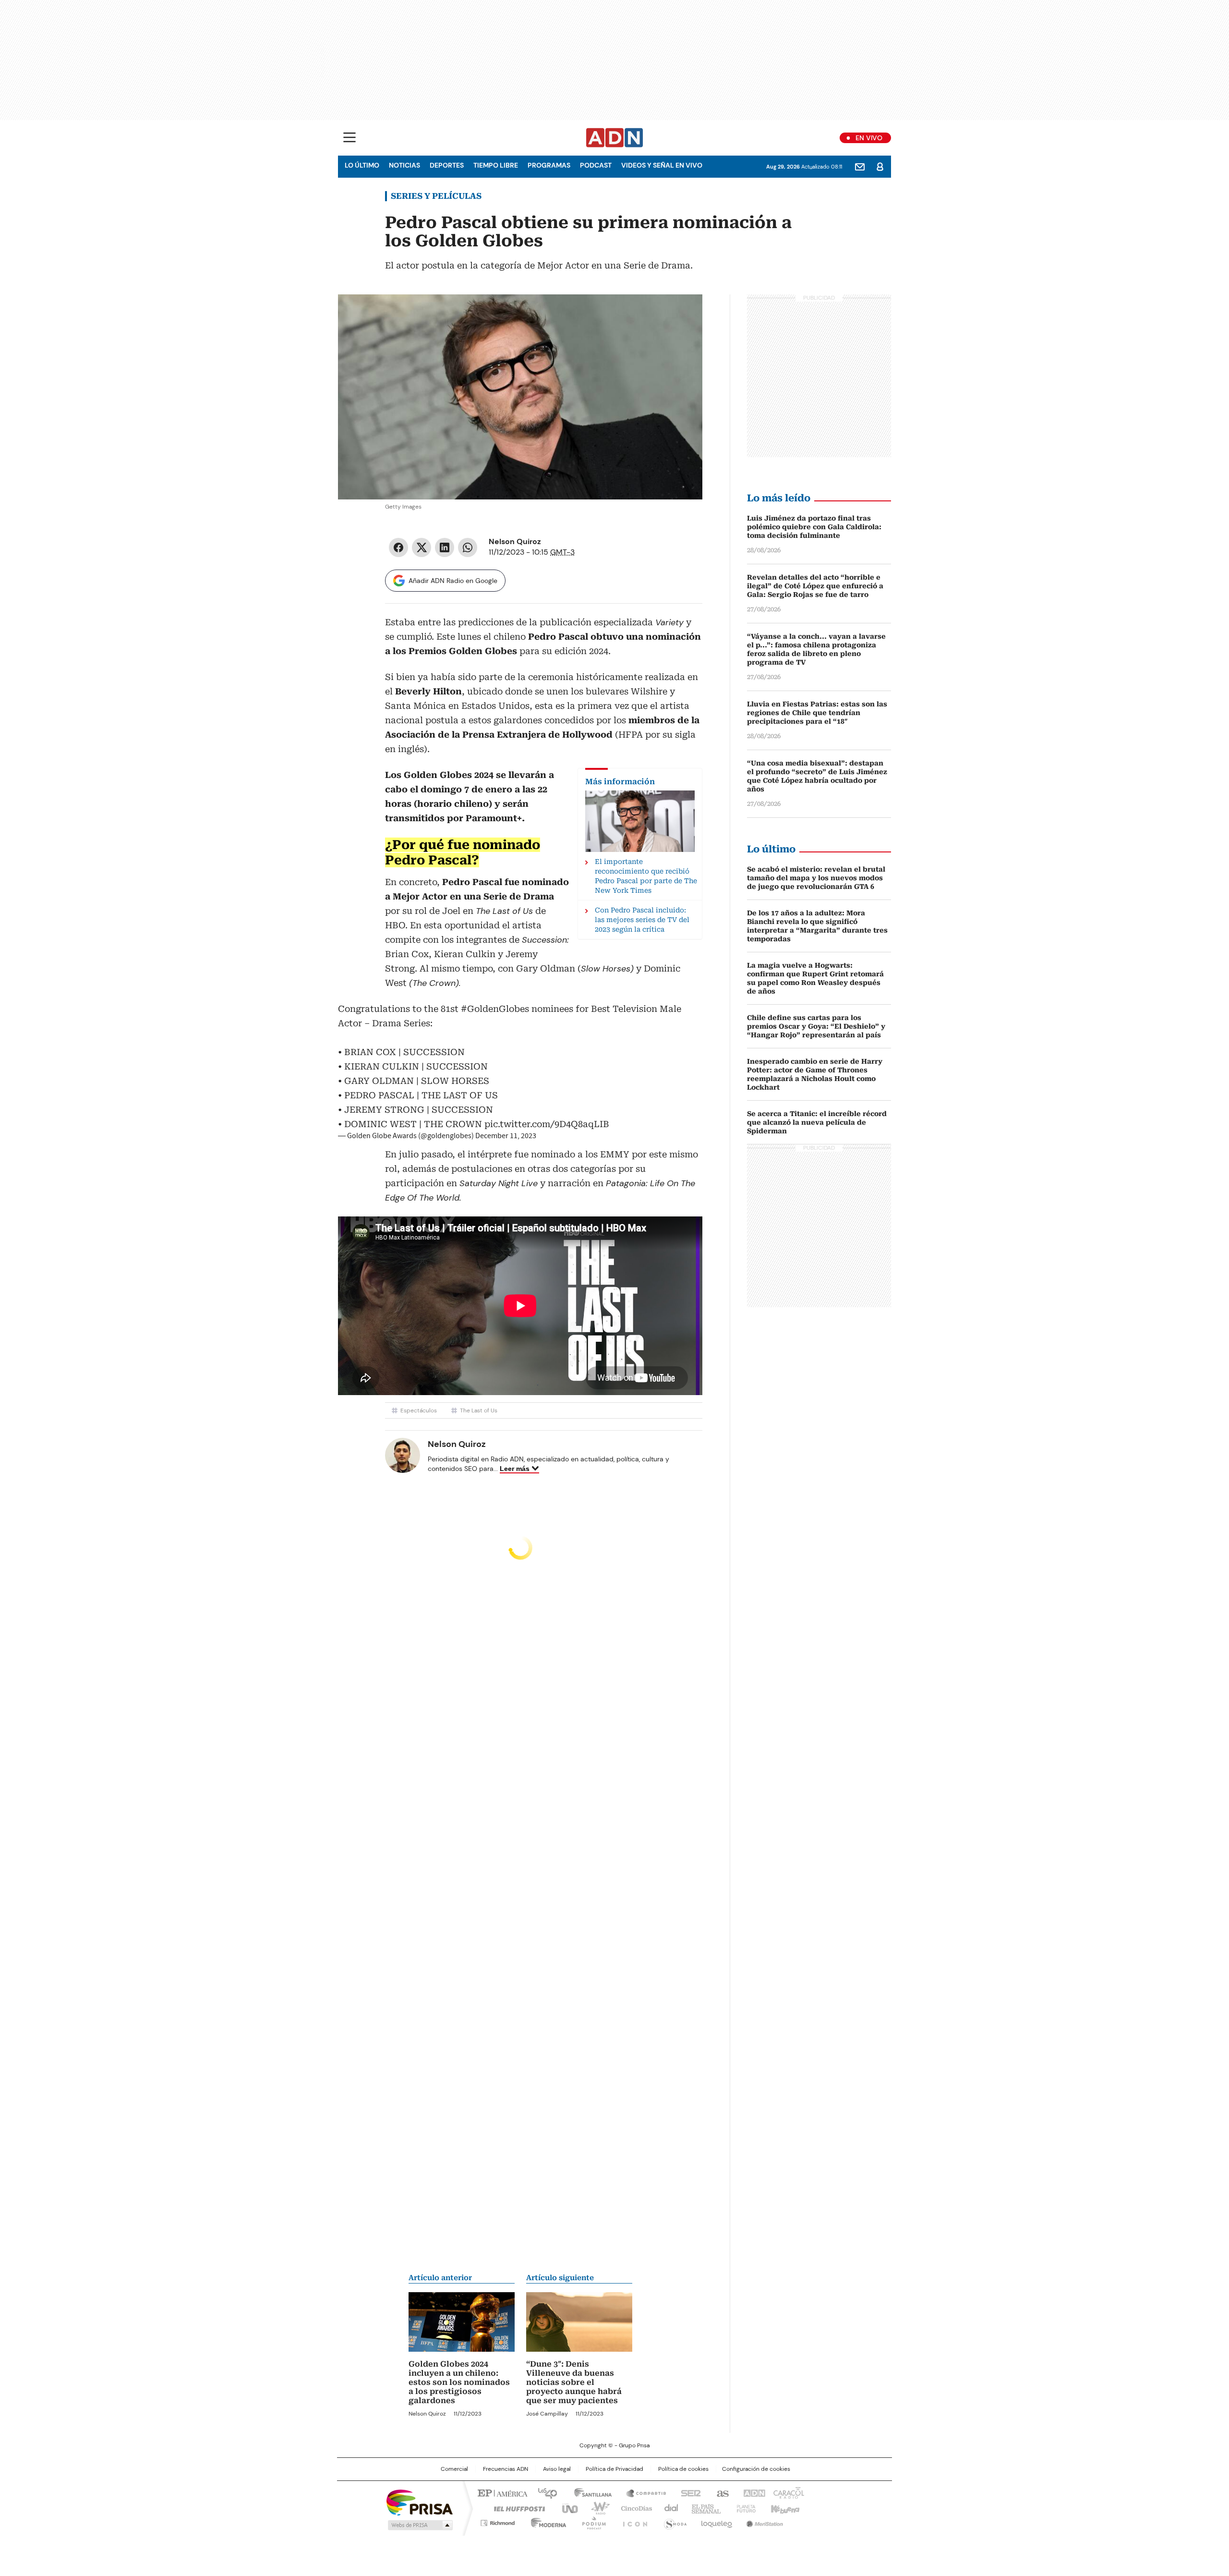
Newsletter (860, 167)
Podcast (596, 165)
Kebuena (784, 2508)
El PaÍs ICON (632, 2521)
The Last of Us (479, 1410)
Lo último (362, 165)
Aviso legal (557, 2469)
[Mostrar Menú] (349, 137)
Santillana (589, 2492)
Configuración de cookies (756, 2469)
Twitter (422, 547)
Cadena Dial (669, 2508)
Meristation (763, 2521)
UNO (566, 2508)
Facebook (398, 547)
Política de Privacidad (614, 2469)
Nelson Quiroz (515, 541)
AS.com (721, 2492)
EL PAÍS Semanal (703, 2508)
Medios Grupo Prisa (419, 2525)
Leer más (515, 1469)
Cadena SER (688, 2492)
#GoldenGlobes (495, 1009)
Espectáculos (419, 1410)
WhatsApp (468, 547)
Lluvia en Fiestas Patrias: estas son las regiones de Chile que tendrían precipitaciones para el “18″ (817, 713)
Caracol (788, 2492)
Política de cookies (683, 2469)
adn (753, 2492)
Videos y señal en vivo (662, 165)
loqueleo (716, 2521)
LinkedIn (445, 547)
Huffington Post (516, 2508)
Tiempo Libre (496, 165)
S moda (674, 2521)
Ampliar (683, 314)
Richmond (498, 2521)
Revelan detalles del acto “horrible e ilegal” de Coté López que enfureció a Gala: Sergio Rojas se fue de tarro (815, 586)
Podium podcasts (591, 2521)
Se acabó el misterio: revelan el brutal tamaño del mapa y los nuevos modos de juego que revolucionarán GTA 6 (816, 878)
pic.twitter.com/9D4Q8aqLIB (547, 1124)
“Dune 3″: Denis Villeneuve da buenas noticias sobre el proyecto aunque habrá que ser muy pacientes (574, 2382)
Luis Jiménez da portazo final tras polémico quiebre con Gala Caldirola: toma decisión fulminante (814, 527)
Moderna (546, 2521)
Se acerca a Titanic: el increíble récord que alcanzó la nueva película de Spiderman (817, 1122)
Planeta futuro (744, 2508)
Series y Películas (436, 196)
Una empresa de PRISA (420, 2502)
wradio (596, 2508)
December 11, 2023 (506, 1136)
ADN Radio (615, 138)
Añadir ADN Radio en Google (453, 581)
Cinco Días (633, 2508)
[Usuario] (880, 167)
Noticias (404, 165)
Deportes (447, 165)
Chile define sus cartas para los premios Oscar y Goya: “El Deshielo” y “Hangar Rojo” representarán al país (816, 1026)
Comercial (454, 2469)
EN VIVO (869, 138)
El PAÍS (501, 2492)
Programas (549, 165)
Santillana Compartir (642, 2492)
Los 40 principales (544, 2492)
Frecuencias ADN (506, 2469)
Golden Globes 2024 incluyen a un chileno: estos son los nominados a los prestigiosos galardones (459, 2382)
